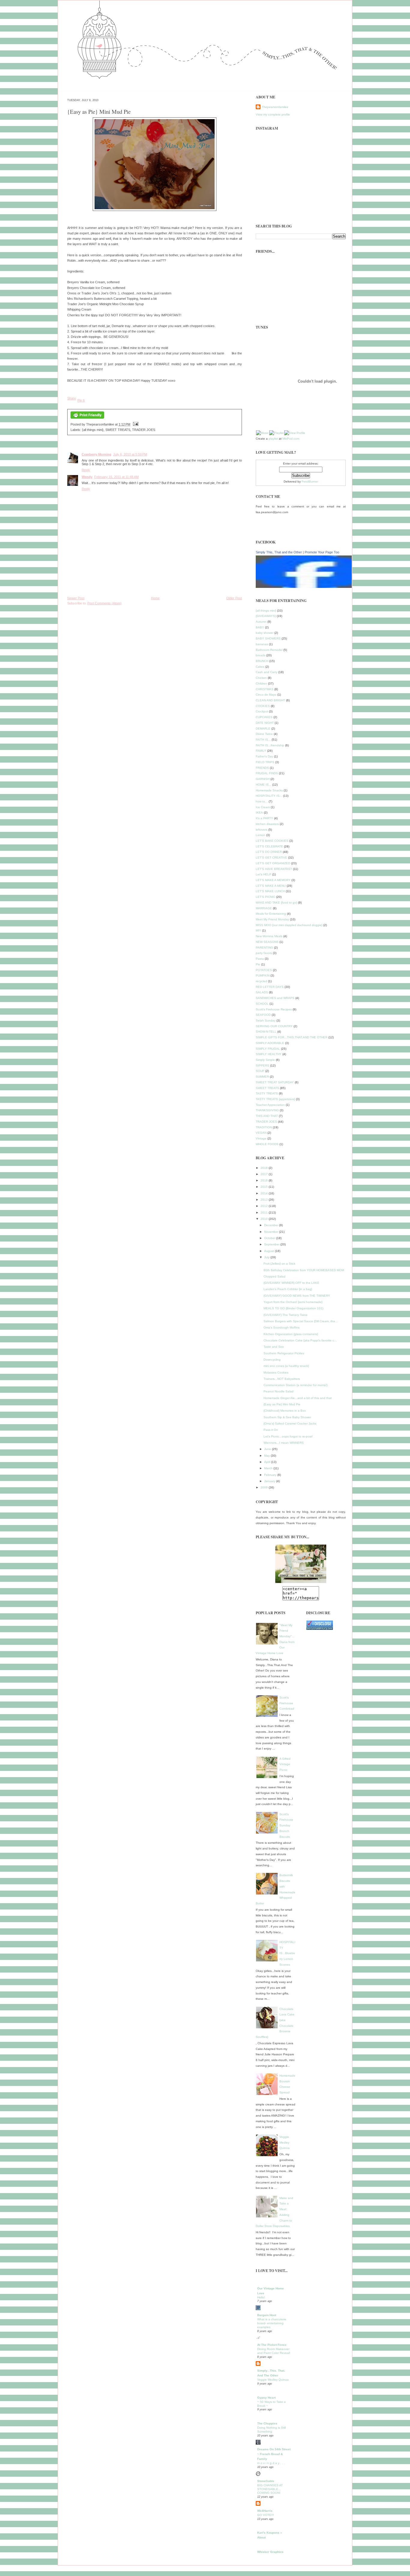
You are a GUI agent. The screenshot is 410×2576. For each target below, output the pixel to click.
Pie (258, 964)
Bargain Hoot (267, 2315)
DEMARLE (263, 728)
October (270, 1238)
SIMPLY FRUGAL (268, 1049)
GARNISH (263, 779)
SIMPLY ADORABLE (270, 1043)
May (267, 1456)
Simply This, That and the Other (279, 552)
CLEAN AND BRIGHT (270, 700)
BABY (260, 627)
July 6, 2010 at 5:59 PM (130, 454)
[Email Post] (135, 424)
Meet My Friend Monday (272, 919)
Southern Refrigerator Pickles (284, 1353)
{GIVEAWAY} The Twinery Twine (286, 1315)
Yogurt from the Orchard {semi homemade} (293, 1302)
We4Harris (265, 2511)
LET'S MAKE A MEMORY (273, 880)
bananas (262, 644)
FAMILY (261, 751)
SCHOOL (262, 1004)
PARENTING (264, 948)
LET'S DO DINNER (269, 852)
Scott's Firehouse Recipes (274, 1009)
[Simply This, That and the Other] (310, 587)
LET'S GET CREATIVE (271, 858)
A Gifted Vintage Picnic (285, 1764)
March (269, 1468)
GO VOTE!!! (266, 2515)
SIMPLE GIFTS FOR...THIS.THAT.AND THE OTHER (292, 1037)
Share (72, 398)
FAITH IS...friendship (270, 745)
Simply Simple (265, 1060)
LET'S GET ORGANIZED (273, 863)
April (268, 1462)
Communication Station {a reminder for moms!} (295, 1385)
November (272, 1232)
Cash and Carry (267, 672)
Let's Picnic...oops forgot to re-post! (288, 1436)
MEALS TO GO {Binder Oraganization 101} (293, 1308)
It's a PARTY (264, 818)
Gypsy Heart (266, 2398)
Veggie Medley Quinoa (285, 2142)
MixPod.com (291, 439)
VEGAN (261, 1133)
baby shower (265, 633)
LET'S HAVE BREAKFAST (274, 869)
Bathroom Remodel (269, 650)
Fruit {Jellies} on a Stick (279, 1264)
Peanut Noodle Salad (279, 1391)
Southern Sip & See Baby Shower (287, 1417)
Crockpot (262, 711)
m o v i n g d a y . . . (271, 2463)
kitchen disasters (267, 824)
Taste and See (274, 1347)
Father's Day (264, 756)
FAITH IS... (263, 740)
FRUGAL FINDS (267, 773)
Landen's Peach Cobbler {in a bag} (288, 1289)
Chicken (261, 678)
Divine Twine (264, 734)
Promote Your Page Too (322, 552)
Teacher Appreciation (270, 1105)
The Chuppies (267, 2423)
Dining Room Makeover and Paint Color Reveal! (274, 2351)
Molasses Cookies (276, 1372)
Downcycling (272, 1360)
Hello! (261, 2297)
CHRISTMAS (265, 689)
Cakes (260, 667)
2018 (265, 1168)
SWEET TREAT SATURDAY (275, 1082)
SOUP (260, 1071)
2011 (265, 1213)
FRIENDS (262, 768)
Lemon (261, 835)
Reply (86, 470)
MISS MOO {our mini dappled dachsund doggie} (289, 925)
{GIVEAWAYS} (266, 616)
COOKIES (263, 706)
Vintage (261, 1138)
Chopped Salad (274, 1276)
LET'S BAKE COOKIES (272, 841)
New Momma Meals (269, 936)
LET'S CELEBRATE (269, 846)
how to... (262, 801)
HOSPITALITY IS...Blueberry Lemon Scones (287, 1953)
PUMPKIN (263, 975)
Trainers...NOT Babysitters (282, 1379)
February (271, 1475)
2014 (265, 1193)
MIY (258, 930)
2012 (265, 1206)
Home (155, 598)
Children (261, 683)
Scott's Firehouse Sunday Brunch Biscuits (286, 1825)
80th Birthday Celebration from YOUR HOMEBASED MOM (304, 1270)
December (272, 1225)
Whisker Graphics (270, 2552)
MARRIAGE (264, 908)
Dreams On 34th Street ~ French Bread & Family (274, 2454)
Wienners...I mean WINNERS (284, 1443)
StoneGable (266, 2481)
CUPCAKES (264, 717)
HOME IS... (264, 785)
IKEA (259, 813)
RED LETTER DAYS (270, 987)
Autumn (261, 622)
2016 (265, 1180)
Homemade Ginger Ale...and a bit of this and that (298, 1398)
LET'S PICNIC (265, 897)
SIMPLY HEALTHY (269, 1054)
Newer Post (76, 598)
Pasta (260, 959)
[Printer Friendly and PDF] (87, 419)
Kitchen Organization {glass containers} (291, 1334)
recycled (261, 981)
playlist (273, 439)
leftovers (262, 830)
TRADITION (264, 1127)
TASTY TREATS (267, 1093)
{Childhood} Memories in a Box (285, 1411)
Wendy (87, 477)
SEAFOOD (263, 1015)
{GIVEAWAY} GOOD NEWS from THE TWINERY (297, 1296)
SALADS (262, 992)
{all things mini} (93, 430)
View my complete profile (273, 114)
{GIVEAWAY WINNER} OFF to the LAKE (291, 1283)
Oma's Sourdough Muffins (282, 1327)
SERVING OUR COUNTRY (274, 1026)
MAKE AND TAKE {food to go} (276, 903)
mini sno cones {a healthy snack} (286, 1366)
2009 (265, 1487)
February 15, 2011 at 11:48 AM (116, 477)
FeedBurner (310, 481)
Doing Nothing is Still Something (271, 2430)
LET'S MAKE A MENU (271, 886)
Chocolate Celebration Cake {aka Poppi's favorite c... (300, 1340)
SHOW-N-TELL (266, 1032)
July (267, 1257)
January (270, 1481)
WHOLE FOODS (267, 1144)
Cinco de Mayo (266, 695)
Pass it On (271, 1430)
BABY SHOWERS (268, 638)
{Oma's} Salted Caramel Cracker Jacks (290, 1423)
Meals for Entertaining (271, 914)
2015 (265, 1187)
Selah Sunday (266, 1020)
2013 (265, 1200)
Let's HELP (264, 874)
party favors (264, 953)
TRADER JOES (144, 430)
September (272, 1244)
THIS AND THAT (267, 1116)
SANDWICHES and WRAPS (275, 998)
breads (261, 655)
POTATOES (264, 970)
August (270, 1251)
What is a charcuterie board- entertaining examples (272, 2323)
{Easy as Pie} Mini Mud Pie (99, 111)
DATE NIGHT (265, 723)
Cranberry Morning (96, 454)
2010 (265, 1219)
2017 (265, 1174)
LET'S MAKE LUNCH (270, 891)
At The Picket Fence (272, 2345)
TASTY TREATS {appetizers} (275, 1099)
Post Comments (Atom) (104, 603)
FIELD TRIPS (265, 762)
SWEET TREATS (118, 430)
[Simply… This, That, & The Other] (301, 1564)
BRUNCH (262, 661)
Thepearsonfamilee (275, 107)
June (268, 1449)
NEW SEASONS (267, 942)
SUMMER (262, 1077)
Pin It (81, 400)
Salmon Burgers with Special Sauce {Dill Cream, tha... (301, 1321)
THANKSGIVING (267, 1110)
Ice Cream (263, 807)
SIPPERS (262, 1065)
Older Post (234, 598)
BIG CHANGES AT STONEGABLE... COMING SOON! (270, 2489)
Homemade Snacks (269, 790)
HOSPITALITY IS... (269, 796)
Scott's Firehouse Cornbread (287, 1703)
